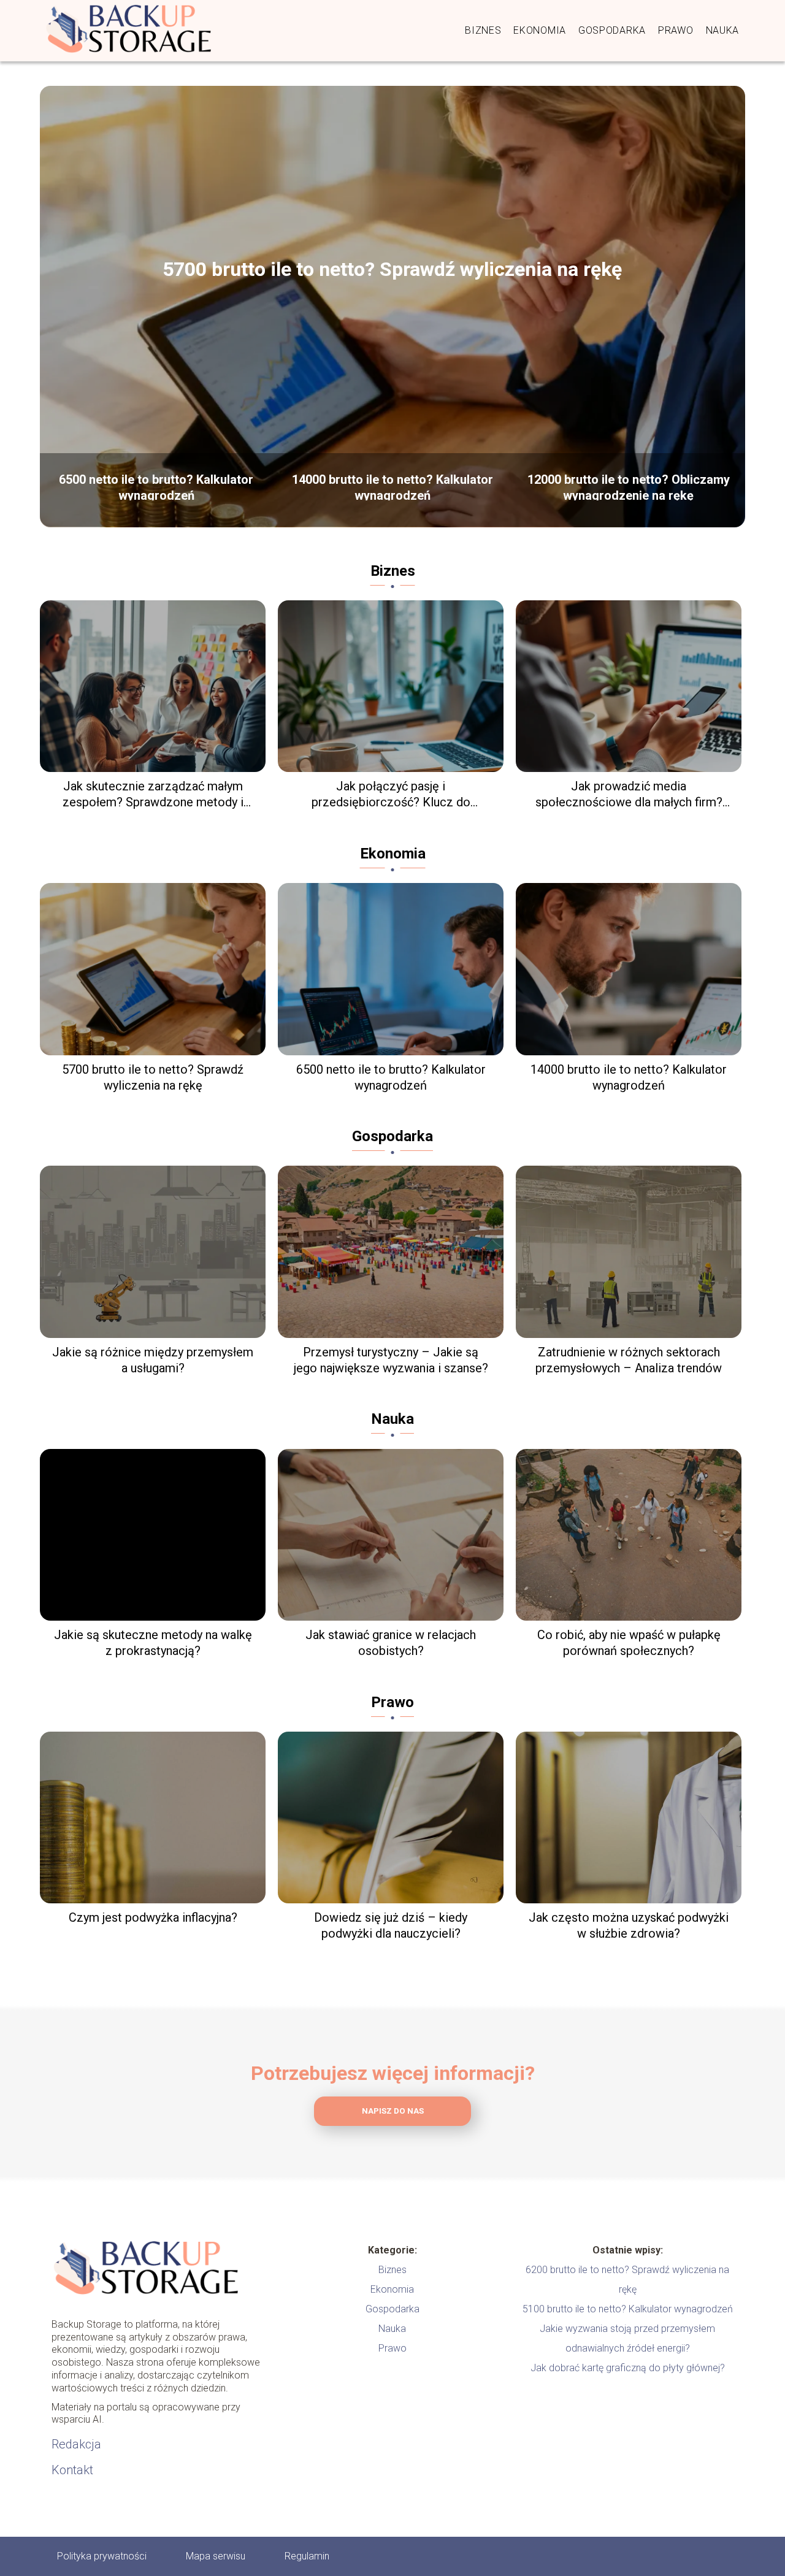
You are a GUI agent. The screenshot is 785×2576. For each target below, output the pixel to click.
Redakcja (76, 2444)
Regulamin (307, 2556)
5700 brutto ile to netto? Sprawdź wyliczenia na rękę (392, 269)
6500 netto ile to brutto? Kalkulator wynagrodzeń (156, 486)
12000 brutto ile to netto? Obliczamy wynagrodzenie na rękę (629, 486)
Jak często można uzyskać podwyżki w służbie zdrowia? (629, 1925)
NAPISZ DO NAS (393, 2111)
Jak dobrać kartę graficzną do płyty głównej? (628, 2368)
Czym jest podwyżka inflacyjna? (153, 1917)
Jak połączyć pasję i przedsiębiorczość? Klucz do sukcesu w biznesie (391, 794)
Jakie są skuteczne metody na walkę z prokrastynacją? (153, 1643)
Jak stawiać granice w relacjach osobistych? (391, 1643)
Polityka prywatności (102, 2556)
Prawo (676, 30)
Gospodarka (612, 30)
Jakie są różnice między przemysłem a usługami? (153, 1360)
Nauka (723, 30)
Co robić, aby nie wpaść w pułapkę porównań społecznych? (629, 1643)
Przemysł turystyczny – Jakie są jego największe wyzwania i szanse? (391, 1360)
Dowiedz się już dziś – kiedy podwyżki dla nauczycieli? (391, 1925)
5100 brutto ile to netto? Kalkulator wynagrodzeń (628, 2309)
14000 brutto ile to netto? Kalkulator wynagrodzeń (392, 486)
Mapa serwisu (216, 2556)
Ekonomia (540, 30)
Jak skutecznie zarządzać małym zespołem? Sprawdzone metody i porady (153, 794)
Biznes (483, 30)
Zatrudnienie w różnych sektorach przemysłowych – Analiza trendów (629, 1360)
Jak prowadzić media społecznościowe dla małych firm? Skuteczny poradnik (629, 794)
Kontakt (72, 2470)
